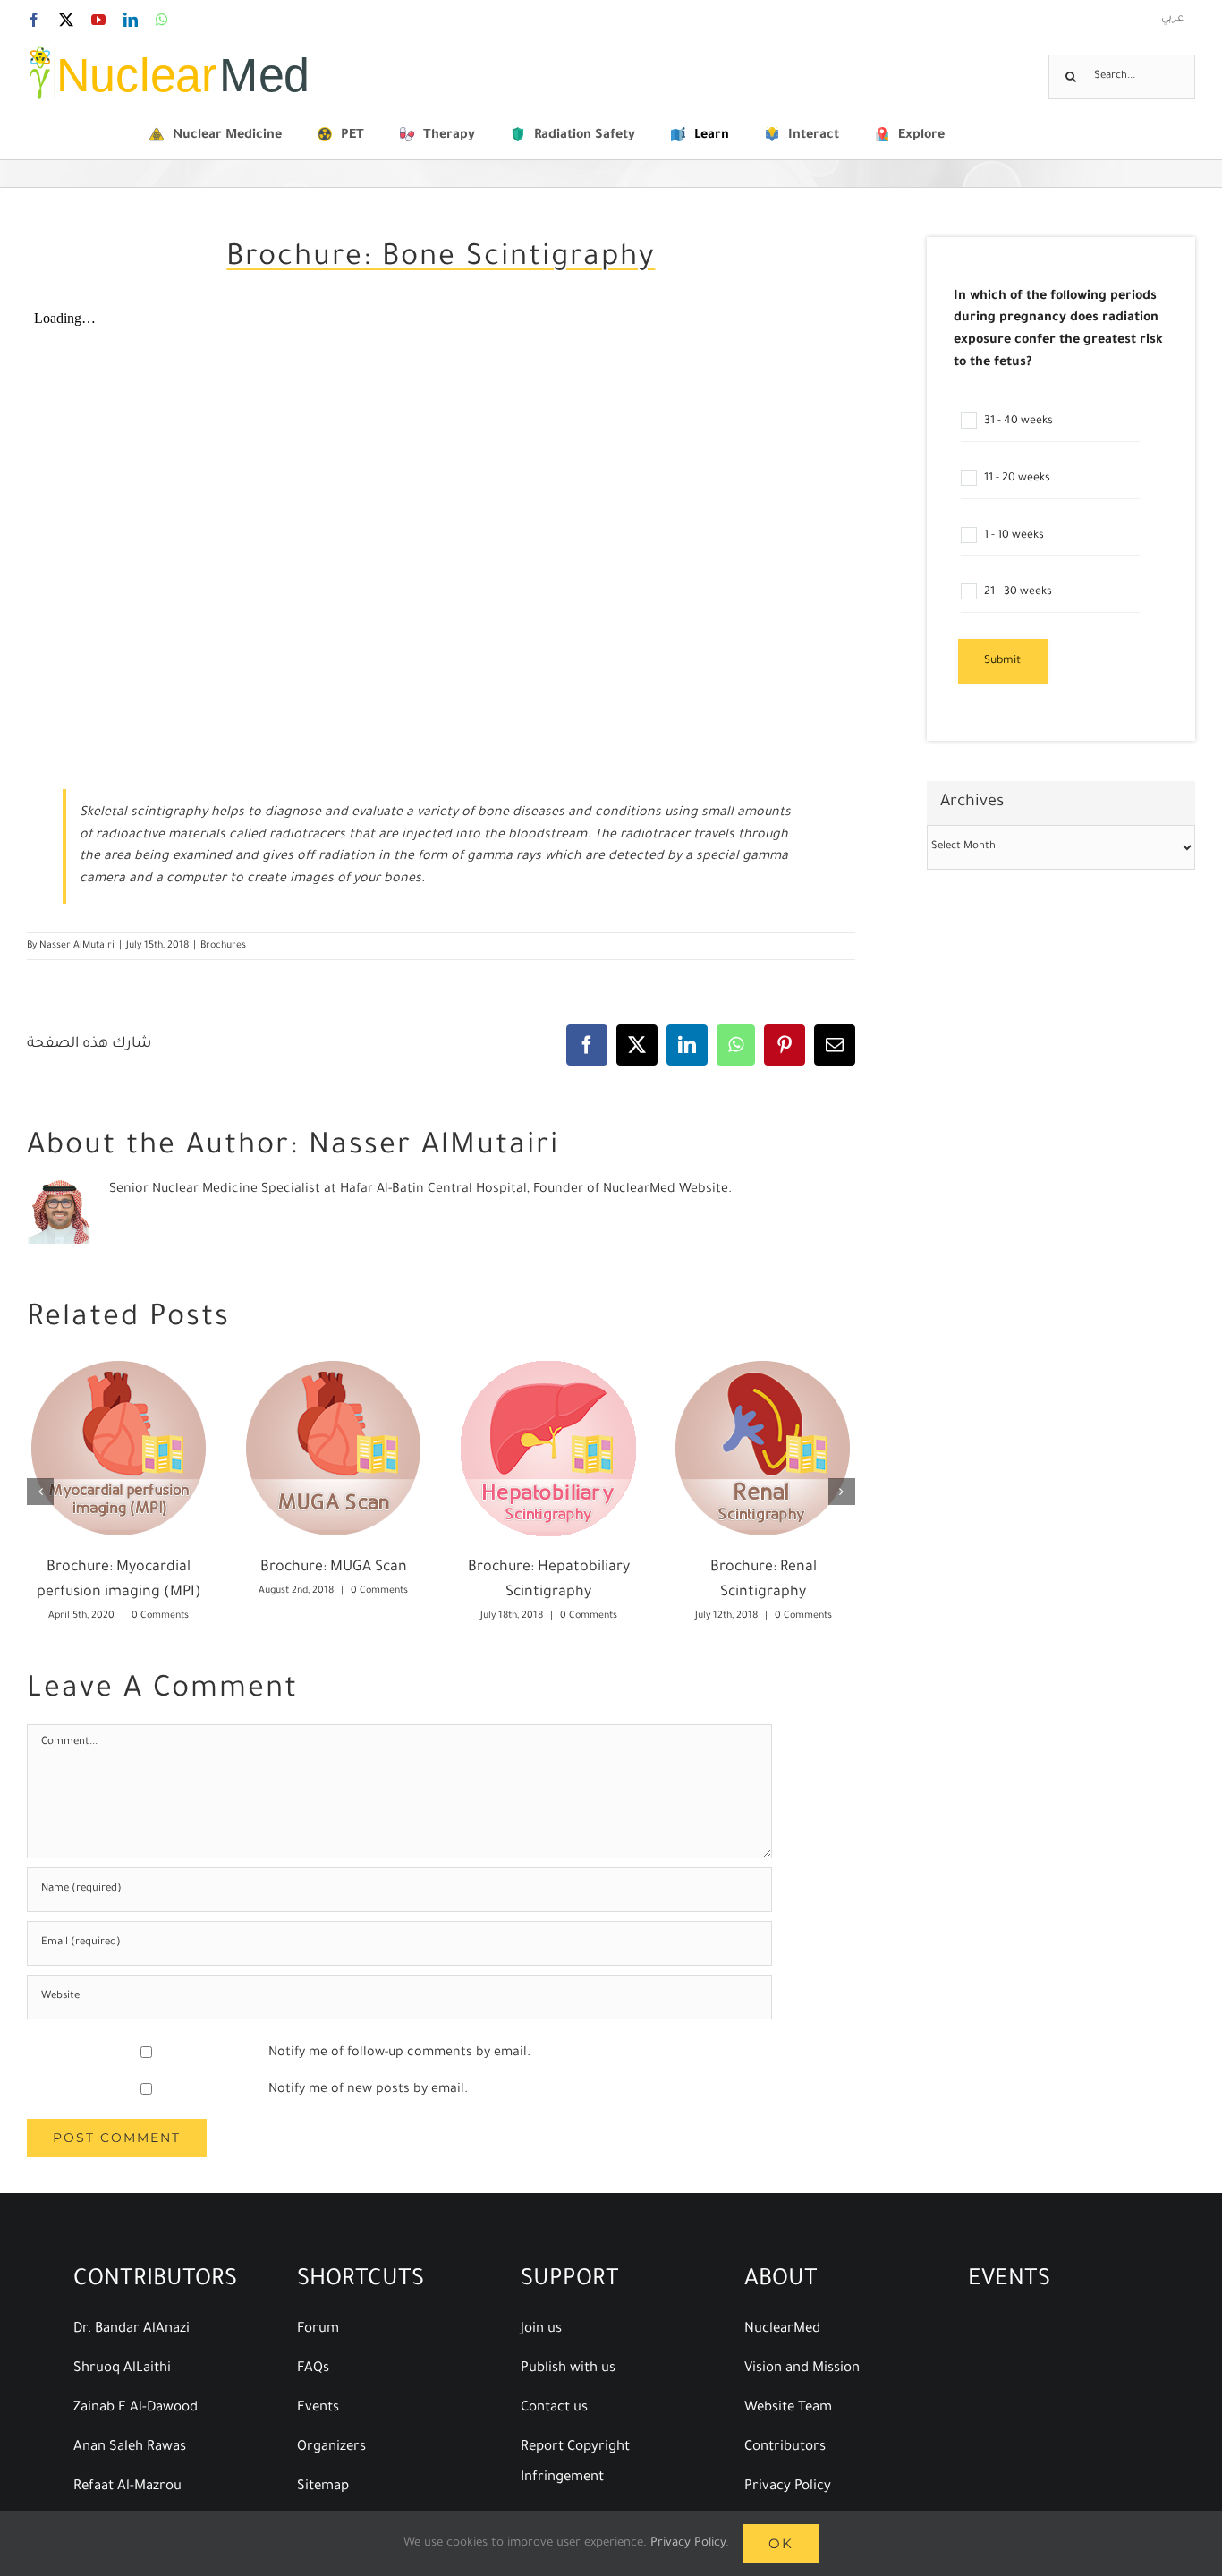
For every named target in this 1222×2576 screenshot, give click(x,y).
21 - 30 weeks (1017, 593)
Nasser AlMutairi (77, 946)
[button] (40, 1492)
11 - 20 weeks (1016, 479)
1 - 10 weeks (1013, 536)
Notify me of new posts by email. (368, 2090)
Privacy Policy (688, 2543)
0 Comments (160, 1616)
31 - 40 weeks (1017, 421)
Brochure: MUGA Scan (334, 1568)
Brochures (223, 946)
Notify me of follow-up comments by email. (399, 2053)
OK (781, 2543)
